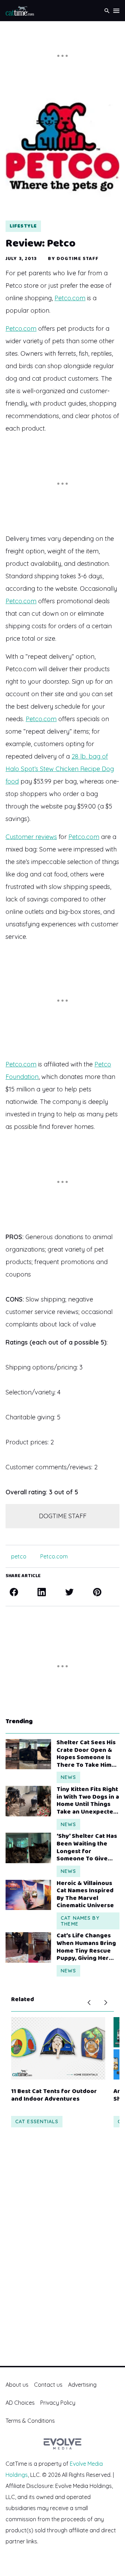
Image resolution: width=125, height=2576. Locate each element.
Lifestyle (23, 226)
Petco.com (70, 298)
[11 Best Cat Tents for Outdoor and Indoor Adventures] (58, 2048)
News (68, 1777)
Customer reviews (31, 837)
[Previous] (89, 2003)
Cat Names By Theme (80, 1921)
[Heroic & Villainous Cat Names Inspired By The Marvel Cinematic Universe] (28, 1895)
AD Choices (20, 2403)
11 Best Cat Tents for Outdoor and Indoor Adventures (54, 2095)
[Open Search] (107, 11)
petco (19, 1556)
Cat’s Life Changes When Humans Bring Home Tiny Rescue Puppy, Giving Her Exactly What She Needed (86, 1947)
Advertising (82, 2385)
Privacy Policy (58, 2403)
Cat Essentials (37, 2121)
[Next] (106, 2003)
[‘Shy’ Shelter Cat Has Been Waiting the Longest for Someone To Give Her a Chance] (28, 1848)
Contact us (48, 2385)
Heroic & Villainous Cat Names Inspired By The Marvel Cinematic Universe (85, 1895)
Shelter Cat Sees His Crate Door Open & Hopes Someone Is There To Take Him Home (86, 1754)
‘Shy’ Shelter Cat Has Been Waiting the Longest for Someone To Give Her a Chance (87, 1848)
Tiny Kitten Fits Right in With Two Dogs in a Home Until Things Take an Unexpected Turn (88, 1801)
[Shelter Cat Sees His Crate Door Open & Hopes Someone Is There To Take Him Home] (28, 1754)
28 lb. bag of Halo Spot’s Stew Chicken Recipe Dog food (60, 769)
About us (17, 2385)
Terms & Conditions (30, 2421)
